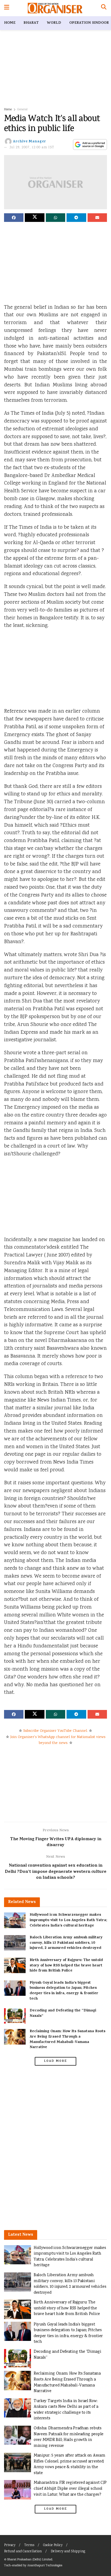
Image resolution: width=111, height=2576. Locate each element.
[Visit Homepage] (55, 8)
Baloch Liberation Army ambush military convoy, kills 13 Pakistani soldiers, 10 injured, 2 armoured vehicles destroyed (66, 1943)
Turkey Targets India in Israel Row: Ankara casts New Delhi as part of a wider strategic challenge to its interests (66, 2410)
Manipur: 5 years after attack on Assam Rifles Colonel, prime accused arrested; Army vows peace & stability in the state (69, 2464)
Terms (29, 2545)
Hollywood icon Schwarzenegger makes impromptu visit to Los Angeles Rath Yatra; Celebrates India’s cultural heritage (68, 1920)
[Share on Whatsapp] (55, 218)
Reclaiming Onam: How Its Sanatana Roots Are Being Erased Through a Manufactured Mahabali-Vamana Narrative (67, 2039)
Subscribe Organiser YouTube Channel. (55, 1731)
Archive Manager (30, 142)
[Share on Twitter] (34, 218)
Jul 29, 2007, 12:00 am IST (32, 148)
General (22, 110)
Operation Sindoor (89, 23)
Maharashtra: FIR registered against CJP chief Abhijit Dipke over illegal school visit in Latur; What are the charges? (70, 2489)
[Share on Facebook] (14, 218)
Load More (55, 2061)
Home (10, 23)
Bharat (31, 23)
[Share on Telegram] (76, 218)
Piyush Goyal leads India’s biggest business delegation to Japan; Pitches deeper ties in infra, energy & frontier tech (64, 1991)
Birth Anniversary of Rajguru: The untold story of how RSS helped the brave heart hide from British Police (66, 1966)
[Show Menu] (7, 8)
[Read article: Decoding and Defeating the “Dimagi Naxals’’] (15, 2016)
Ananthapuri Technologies (45, 2566)
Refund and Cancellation (23, 2552)
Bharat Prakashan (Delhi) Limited (30, 2560)
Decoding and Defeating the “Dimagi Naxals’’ (63, 2013)
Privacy (10, 2545)
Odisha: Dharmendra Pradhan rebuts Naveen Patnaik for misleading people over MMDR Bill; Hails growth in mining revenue (69, 2437)
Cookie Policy (53, 2545)
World (54, 23)
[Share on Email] (97, 218)
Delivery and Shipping (68, 2552)
